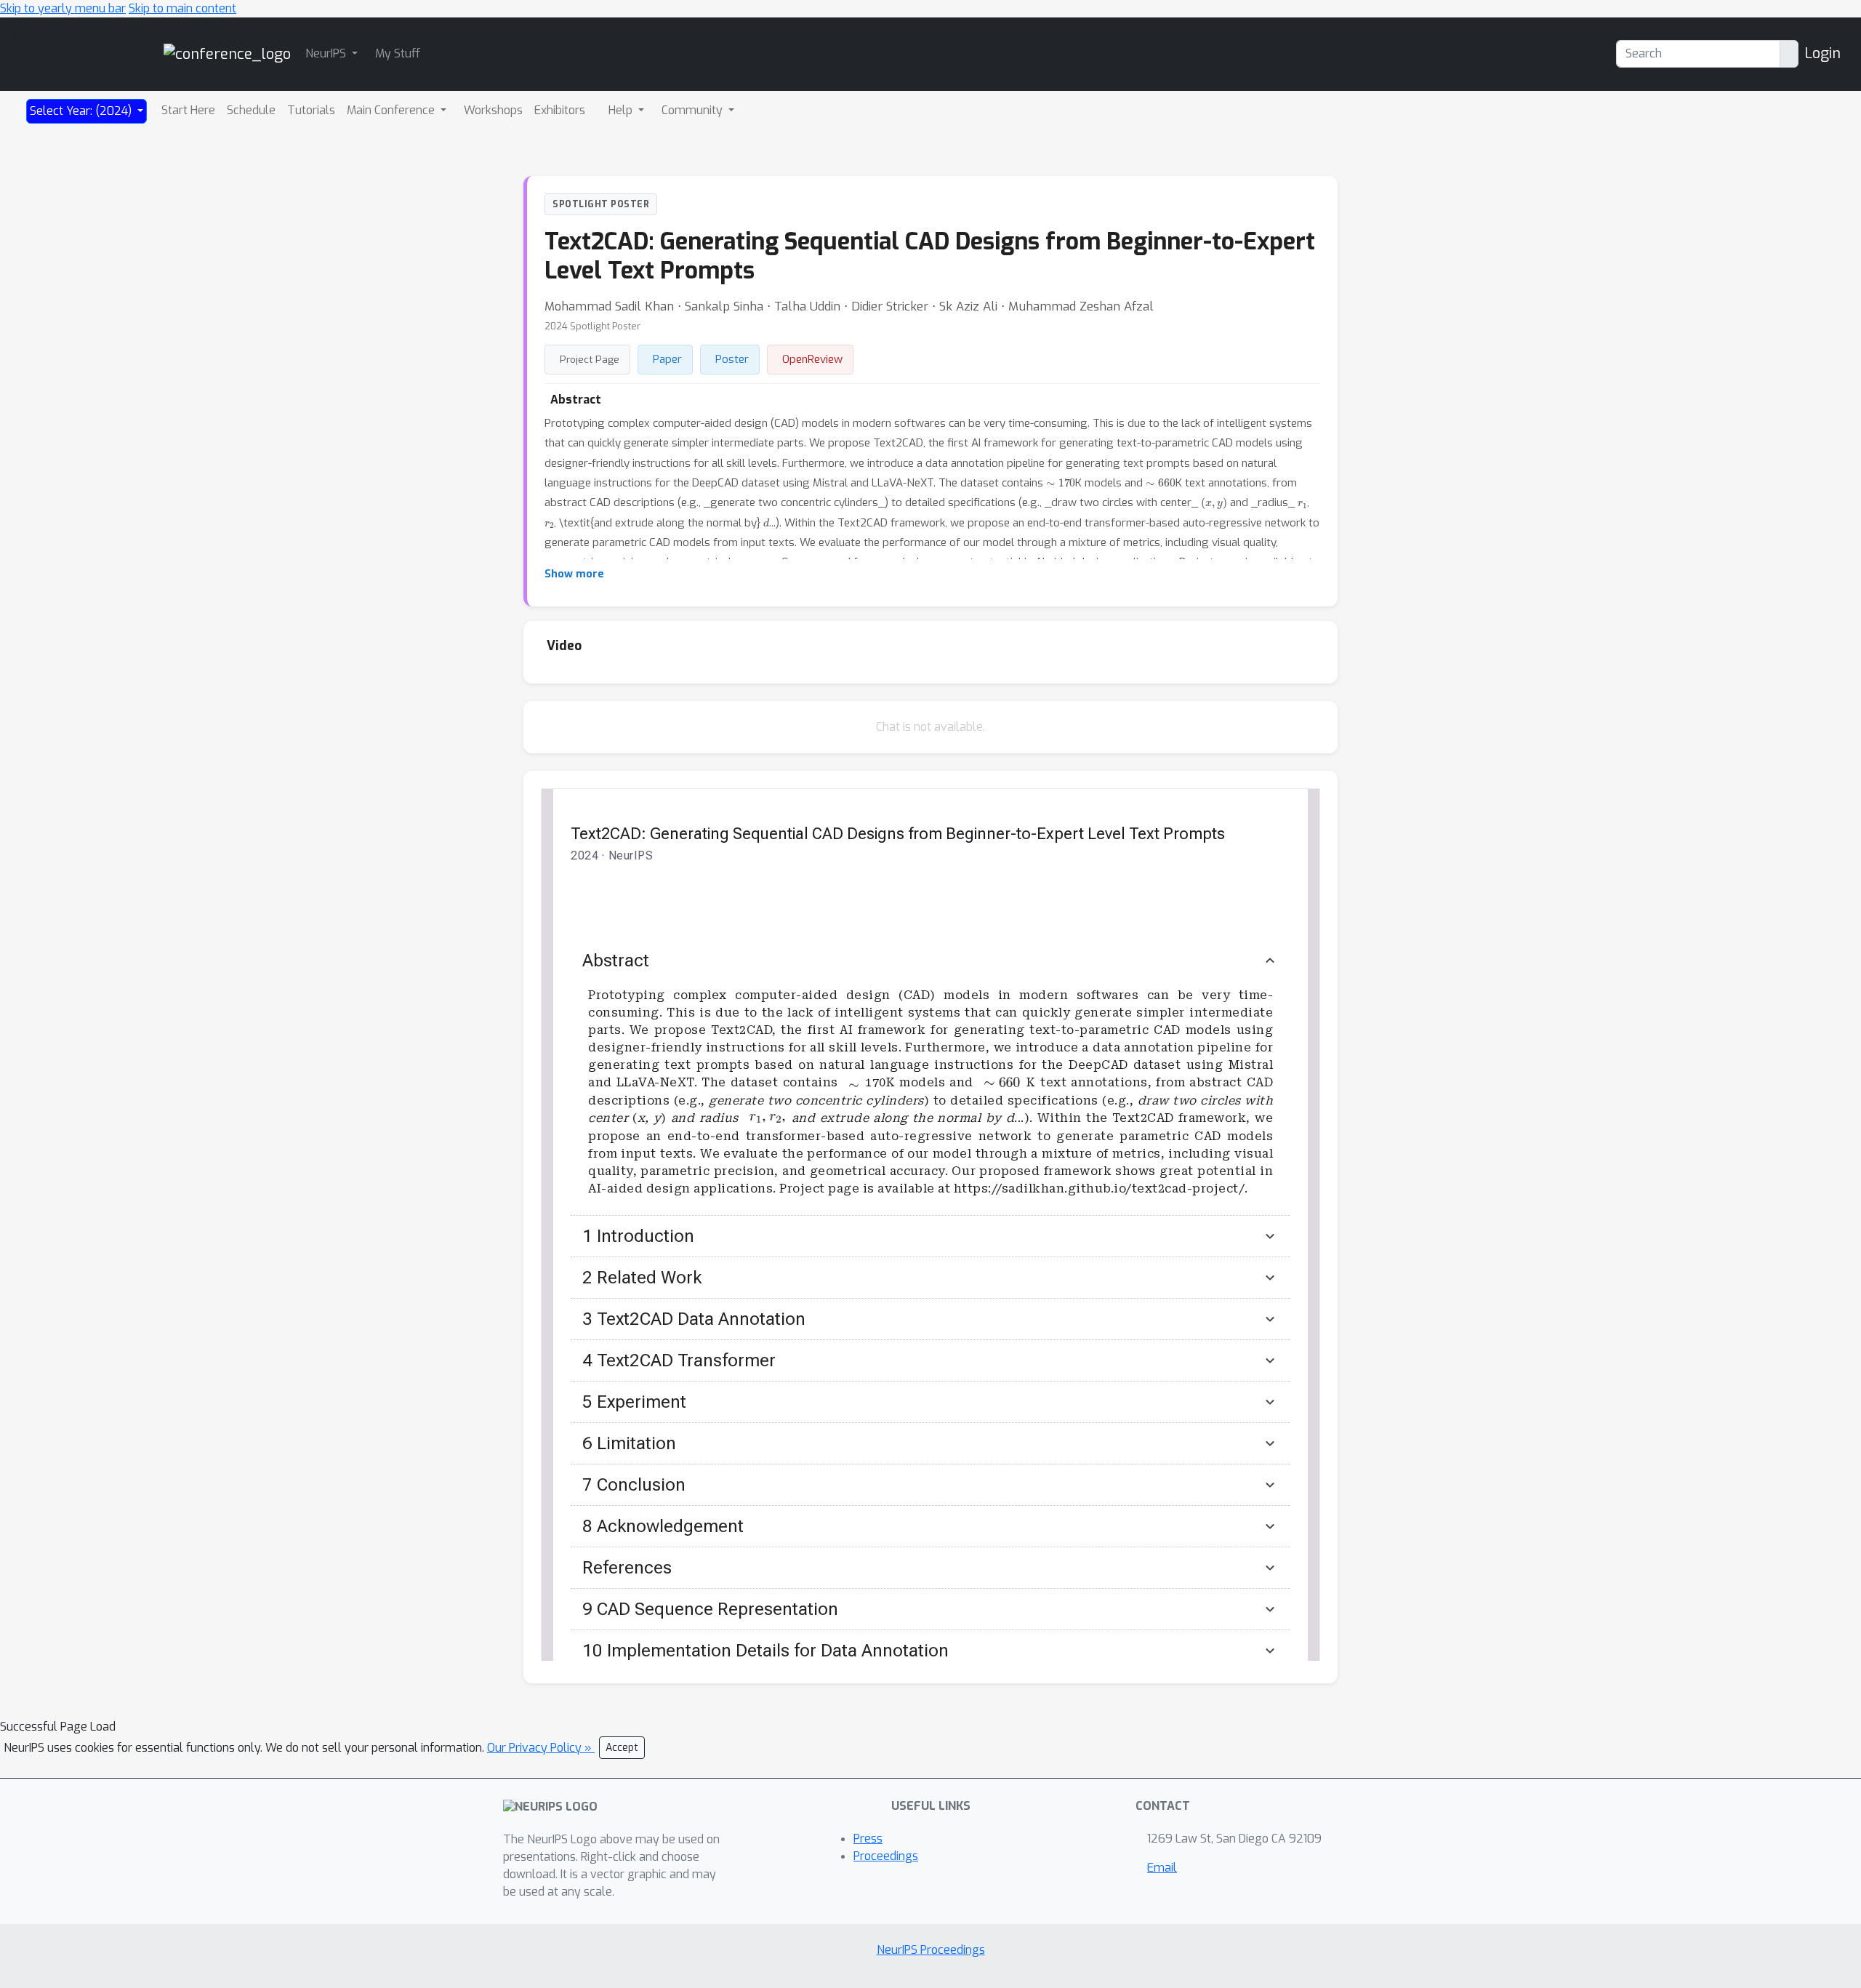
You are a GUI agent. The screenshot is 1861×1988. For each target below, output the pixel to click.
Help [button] (622, 110)
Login (1822, 53)
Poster (732, 359)
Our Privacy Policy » (541, 1748)
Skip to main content (182, 8)
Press (868, 1839)
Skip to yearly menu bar (63, 8)
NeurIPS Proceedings (931, 1950)
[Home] (227, 53)
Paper (667, 359)
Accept (622, 1748)
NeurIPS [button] (327, 53)
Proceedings (886, 1856)
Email (1162, 1868)
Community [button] (694, 110)
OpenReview (812, 359)
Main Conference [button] (392, 110)
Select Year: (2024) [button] (82, 111)
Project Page (590, 359)
